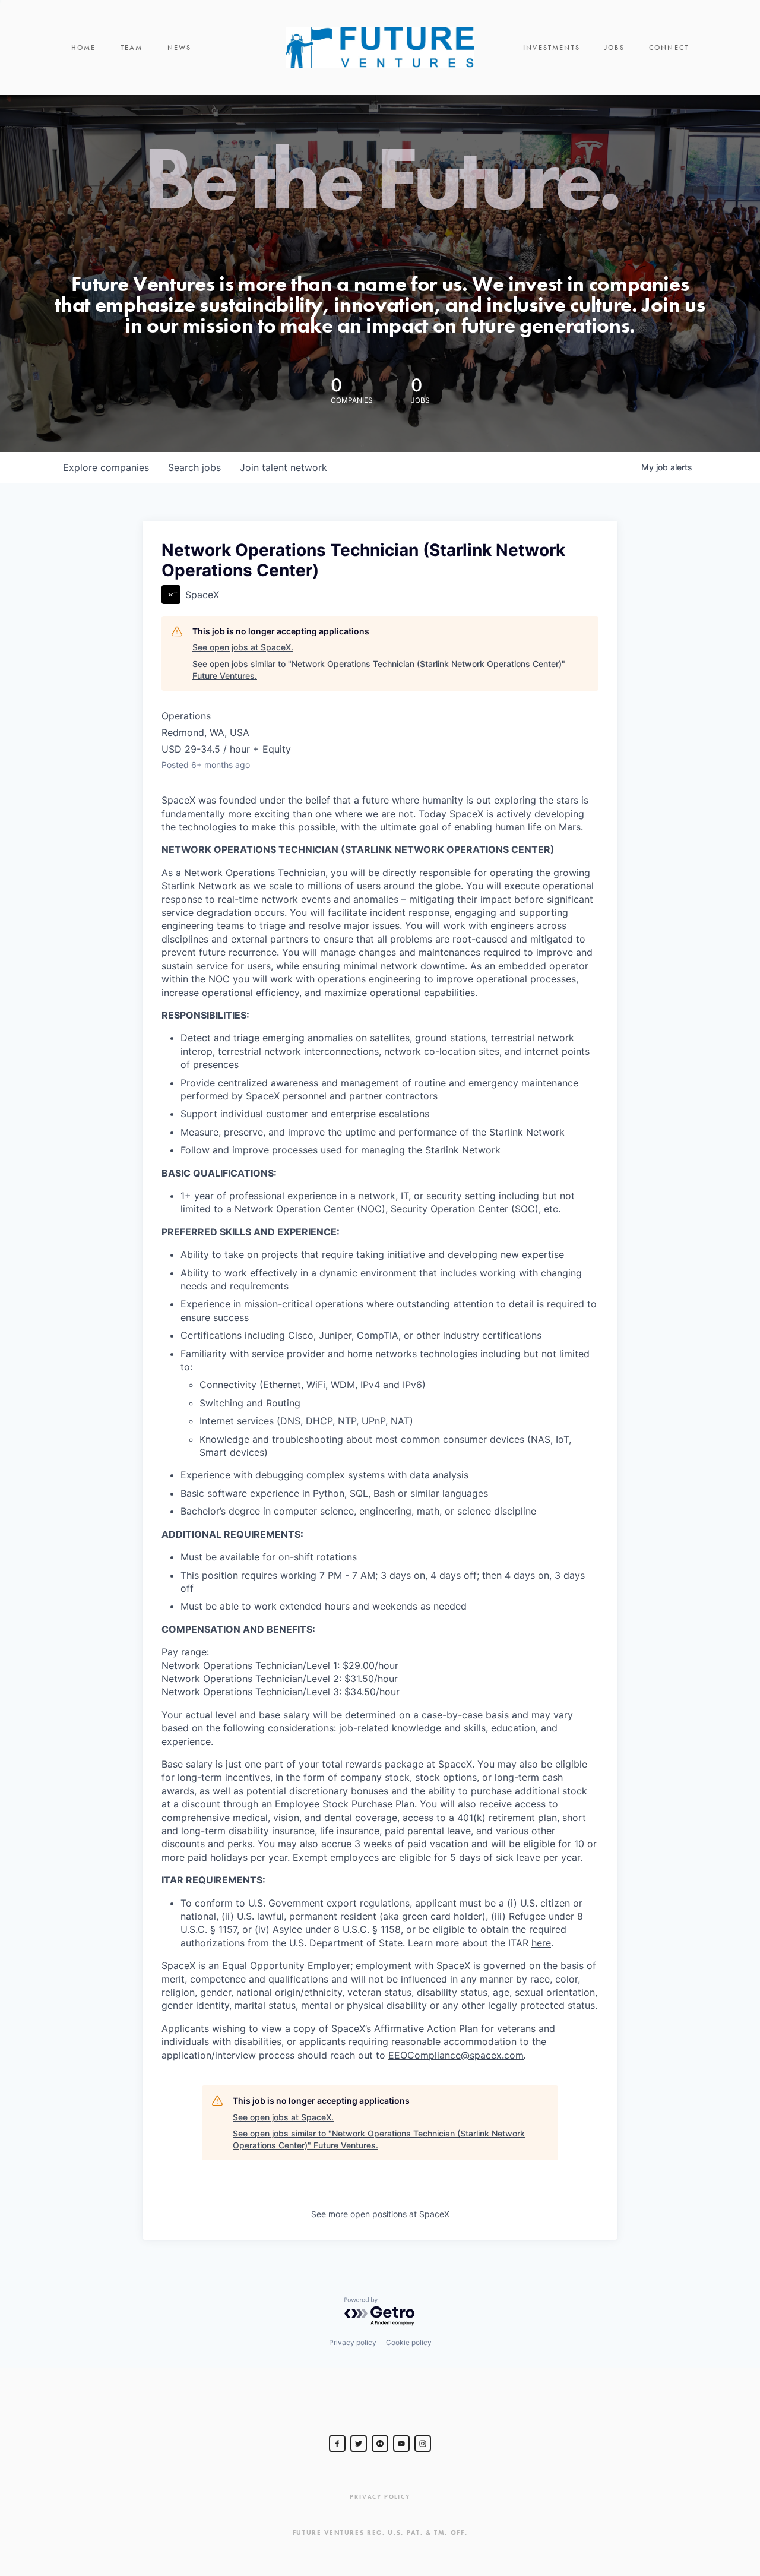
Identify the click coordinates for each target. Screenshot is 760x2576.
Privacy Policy (380, 2497)
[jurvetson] (380, 2444)
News (180, 48)
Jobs (615, 48)
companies (106, 467)
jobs (194, 467)
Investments (552, 48)
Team (132, 48)
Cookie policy (409, 2342)
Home (84, 48)
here (541, 1943)
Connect (669, 48)
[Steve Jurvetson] (337, 2444)
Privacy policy (353, 2342)
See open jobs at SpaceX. (243, 647)
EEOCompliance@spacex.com (456, 2055)
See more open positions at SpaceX (380, 2214)
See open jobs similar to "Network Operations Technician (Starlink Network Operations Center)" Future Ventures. (379, 670)
